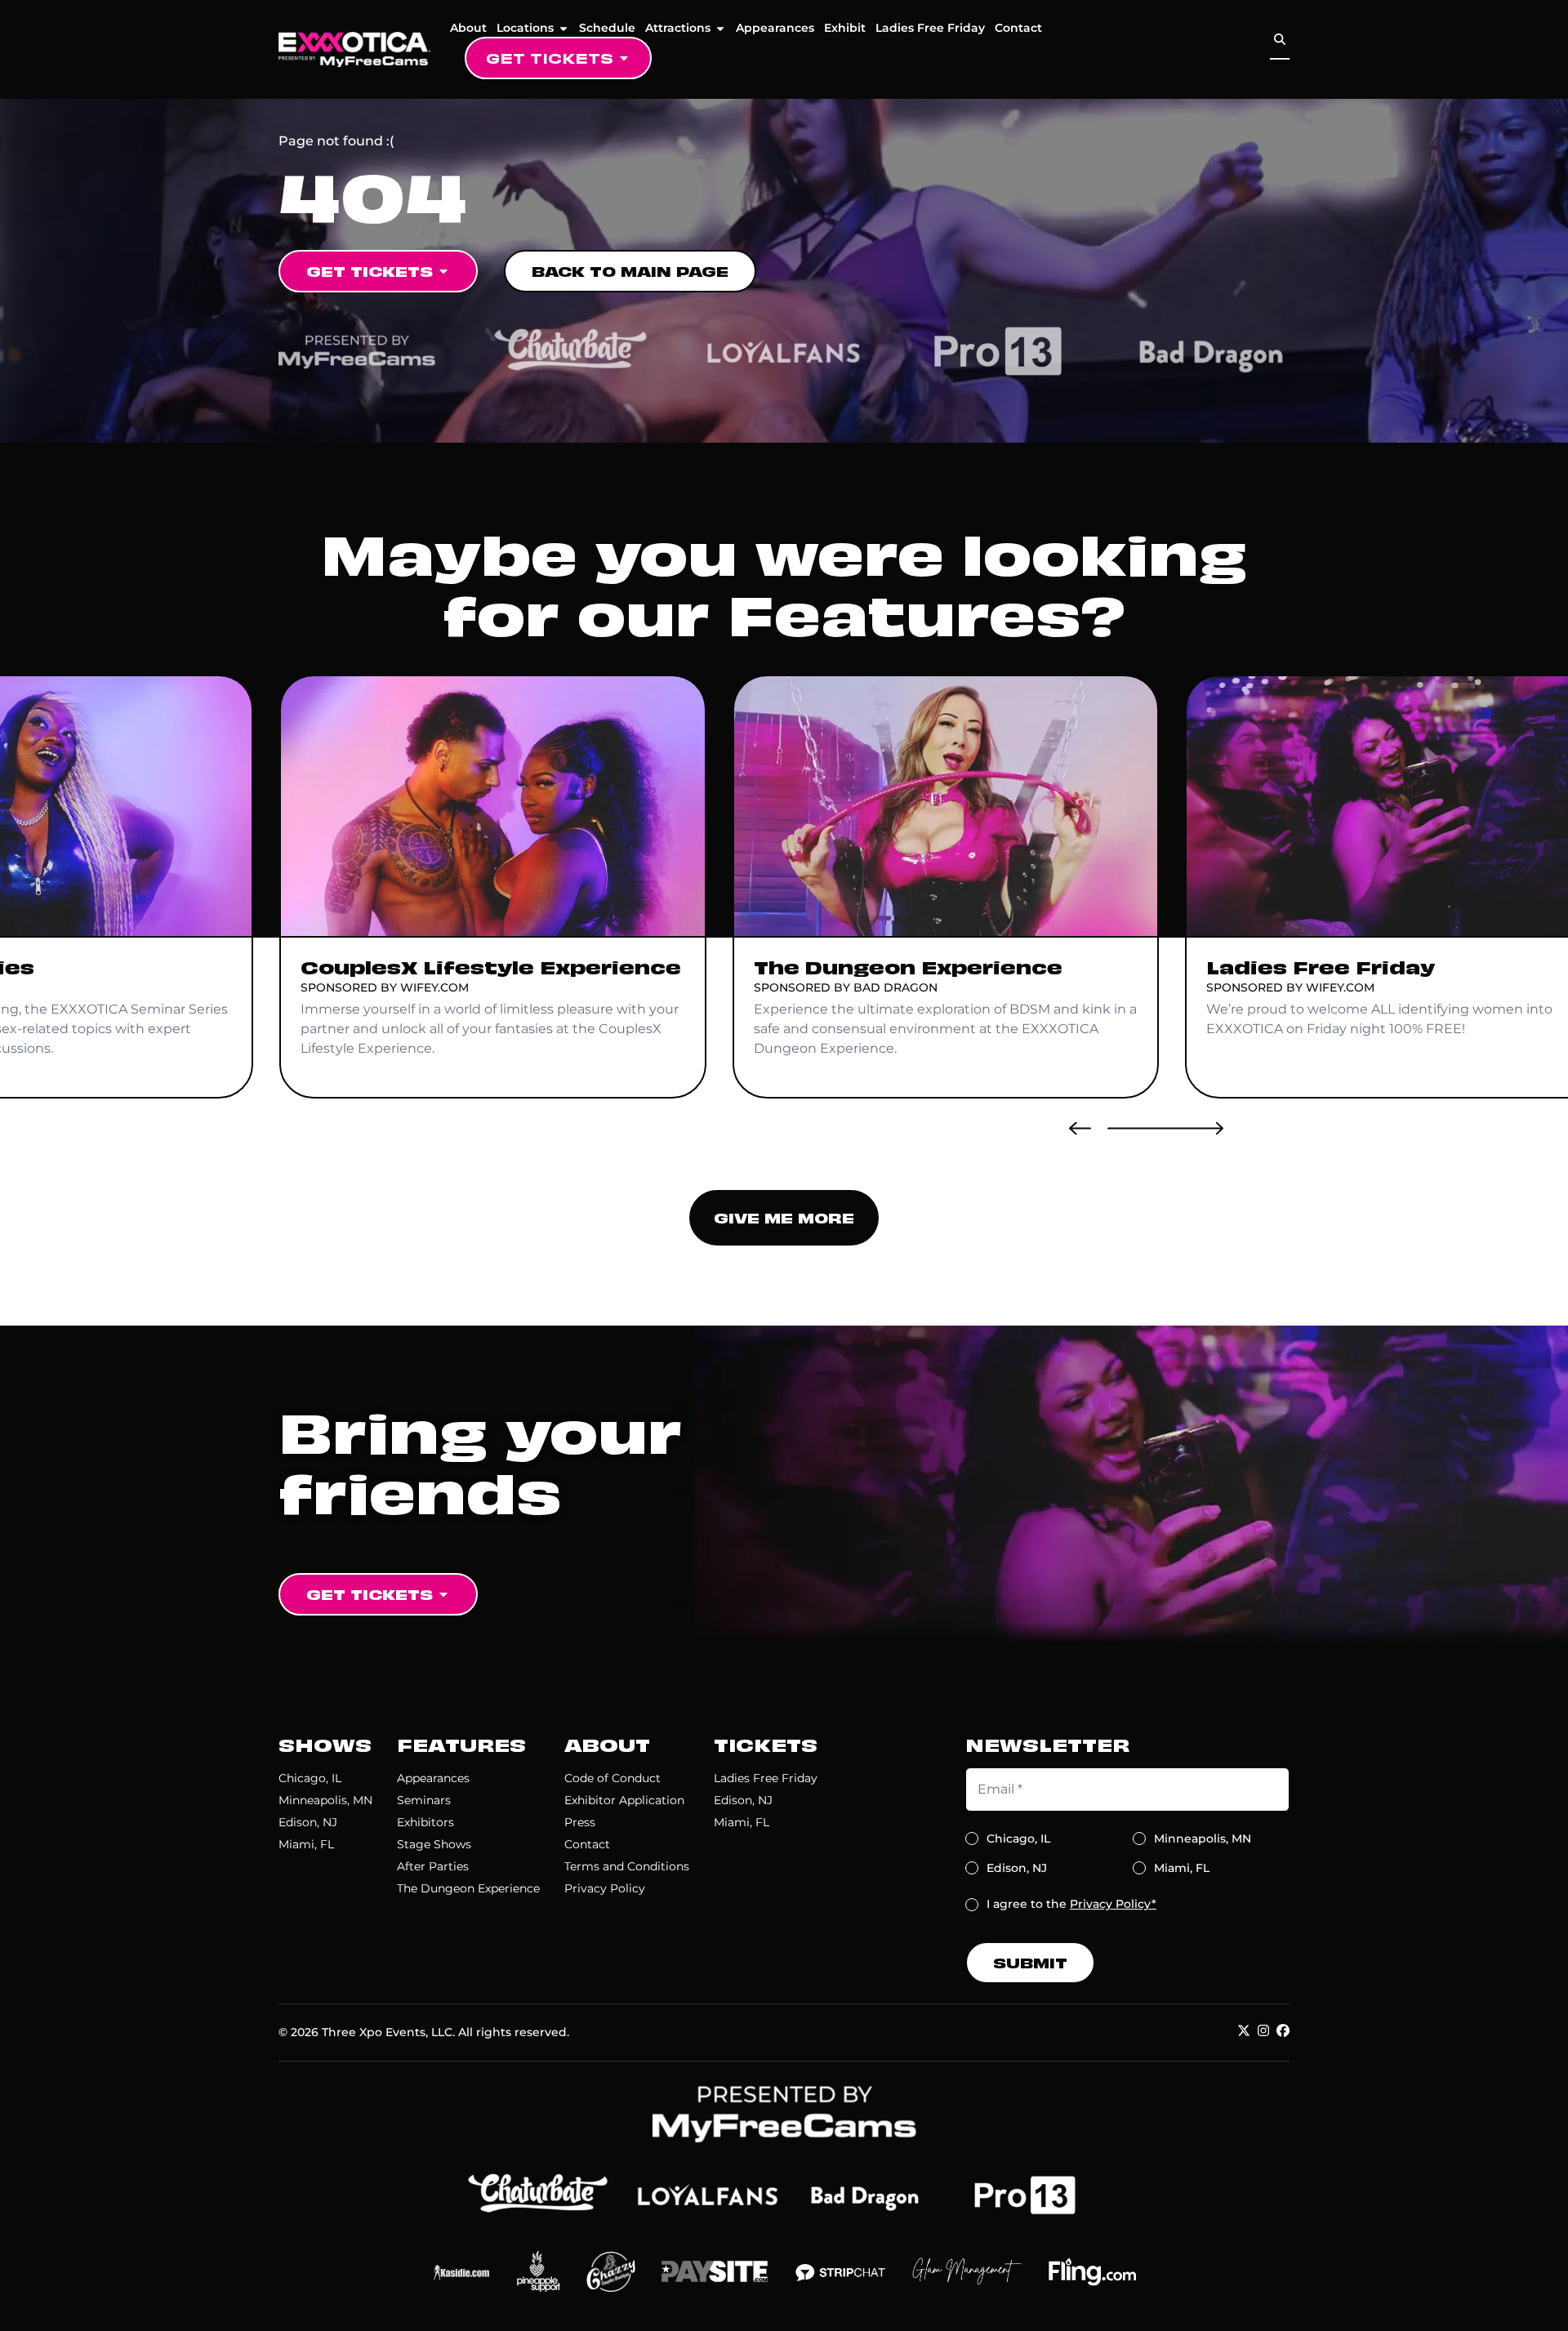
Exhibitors (425, 1822)
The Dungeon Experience (468, 1888)
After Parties (433, 1866)
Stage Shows (434, 1844)
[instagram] (1263, 2030)
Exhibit (845, 28)
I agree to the (1071, 1904)
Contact (1018, 28)
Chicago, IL (310, 1778)
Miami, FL (306, 1844)
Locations (525, 28)
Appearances (775, 28)
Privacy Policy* (1113, 1904)
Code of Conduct (612, 1778)
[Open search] (1280, 40)
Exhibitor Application (624, 1800)
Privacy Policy (605, 1888)
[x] (1244, 2030)
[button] (1080, 1128)
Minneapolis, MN (325, 1800)
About (468, 28)
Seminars (424, 1800)
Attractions (678, 28)
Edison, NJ (308, 1822)
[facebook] (1283, 2030)
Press (580, 1822)
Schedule (607, 28)
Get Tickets (550, 58)
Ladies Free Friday (930, 28)
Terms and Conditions (627, 1866)
